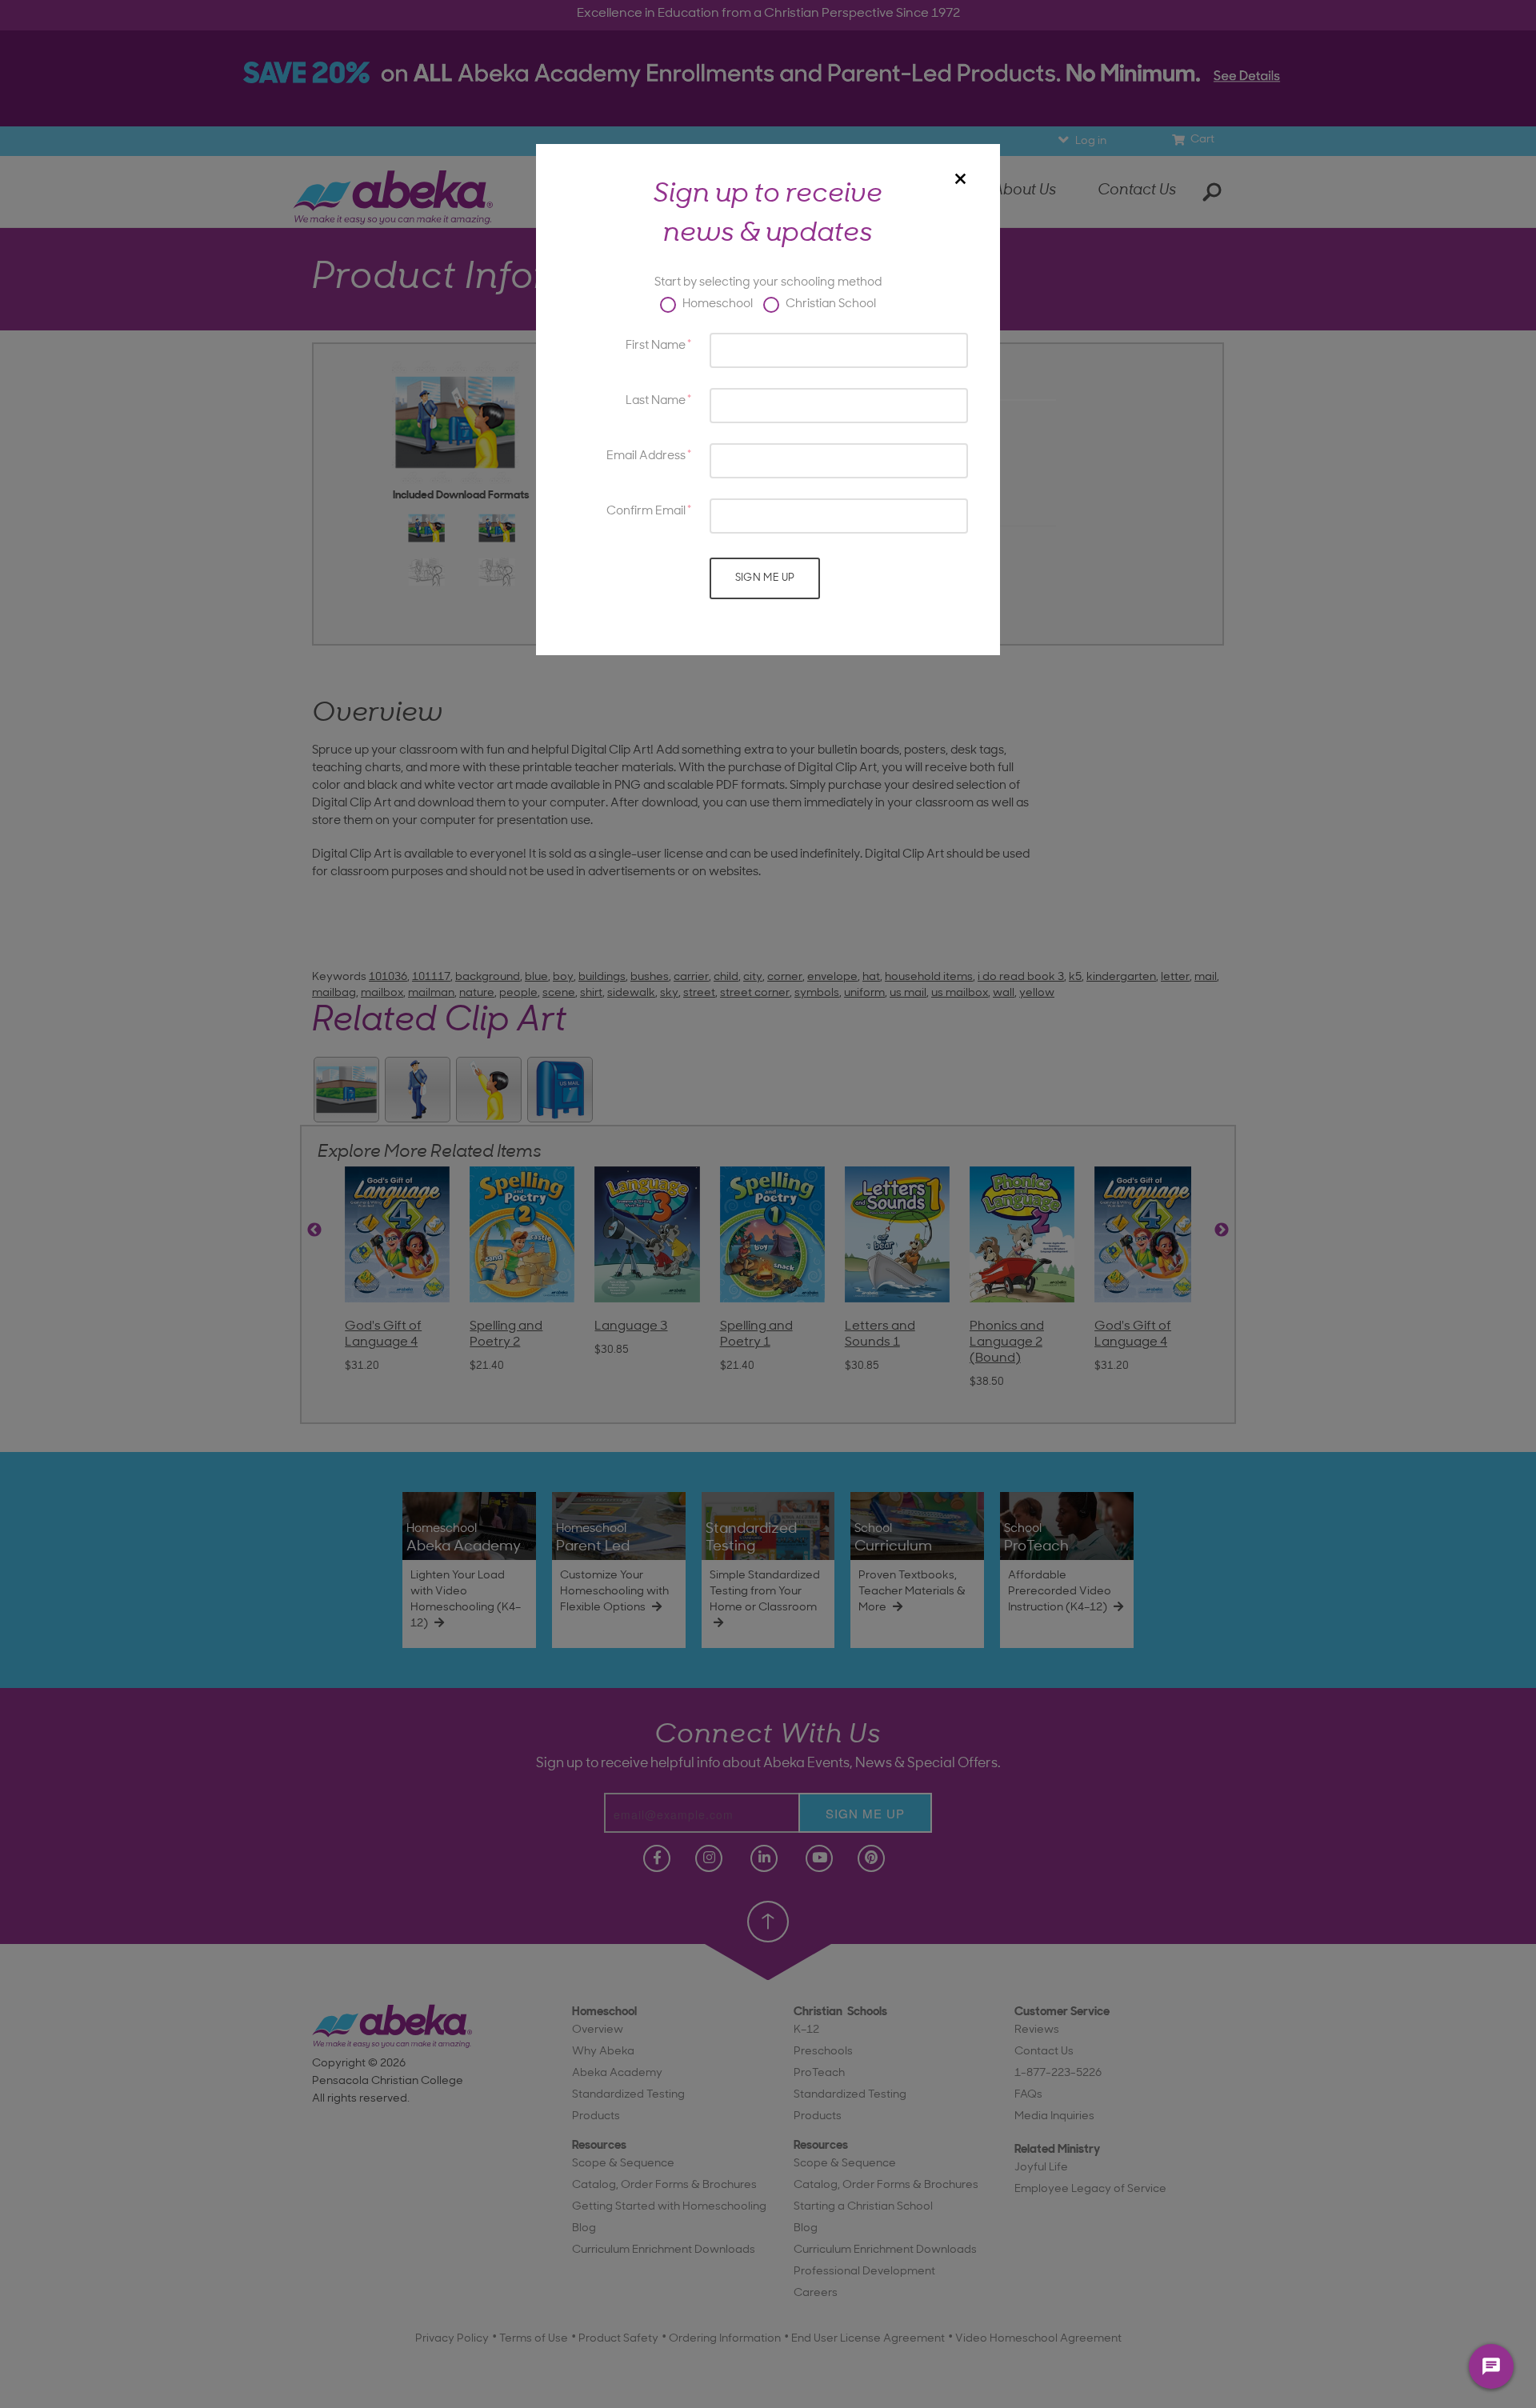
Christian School (830, 304)
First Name (656, 346)
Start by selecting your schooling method (768, 283)
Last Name (656, 401)
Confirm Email (646, 512)
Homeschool (716, 304)
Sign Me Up (765, 578)
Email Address (646, 456)
